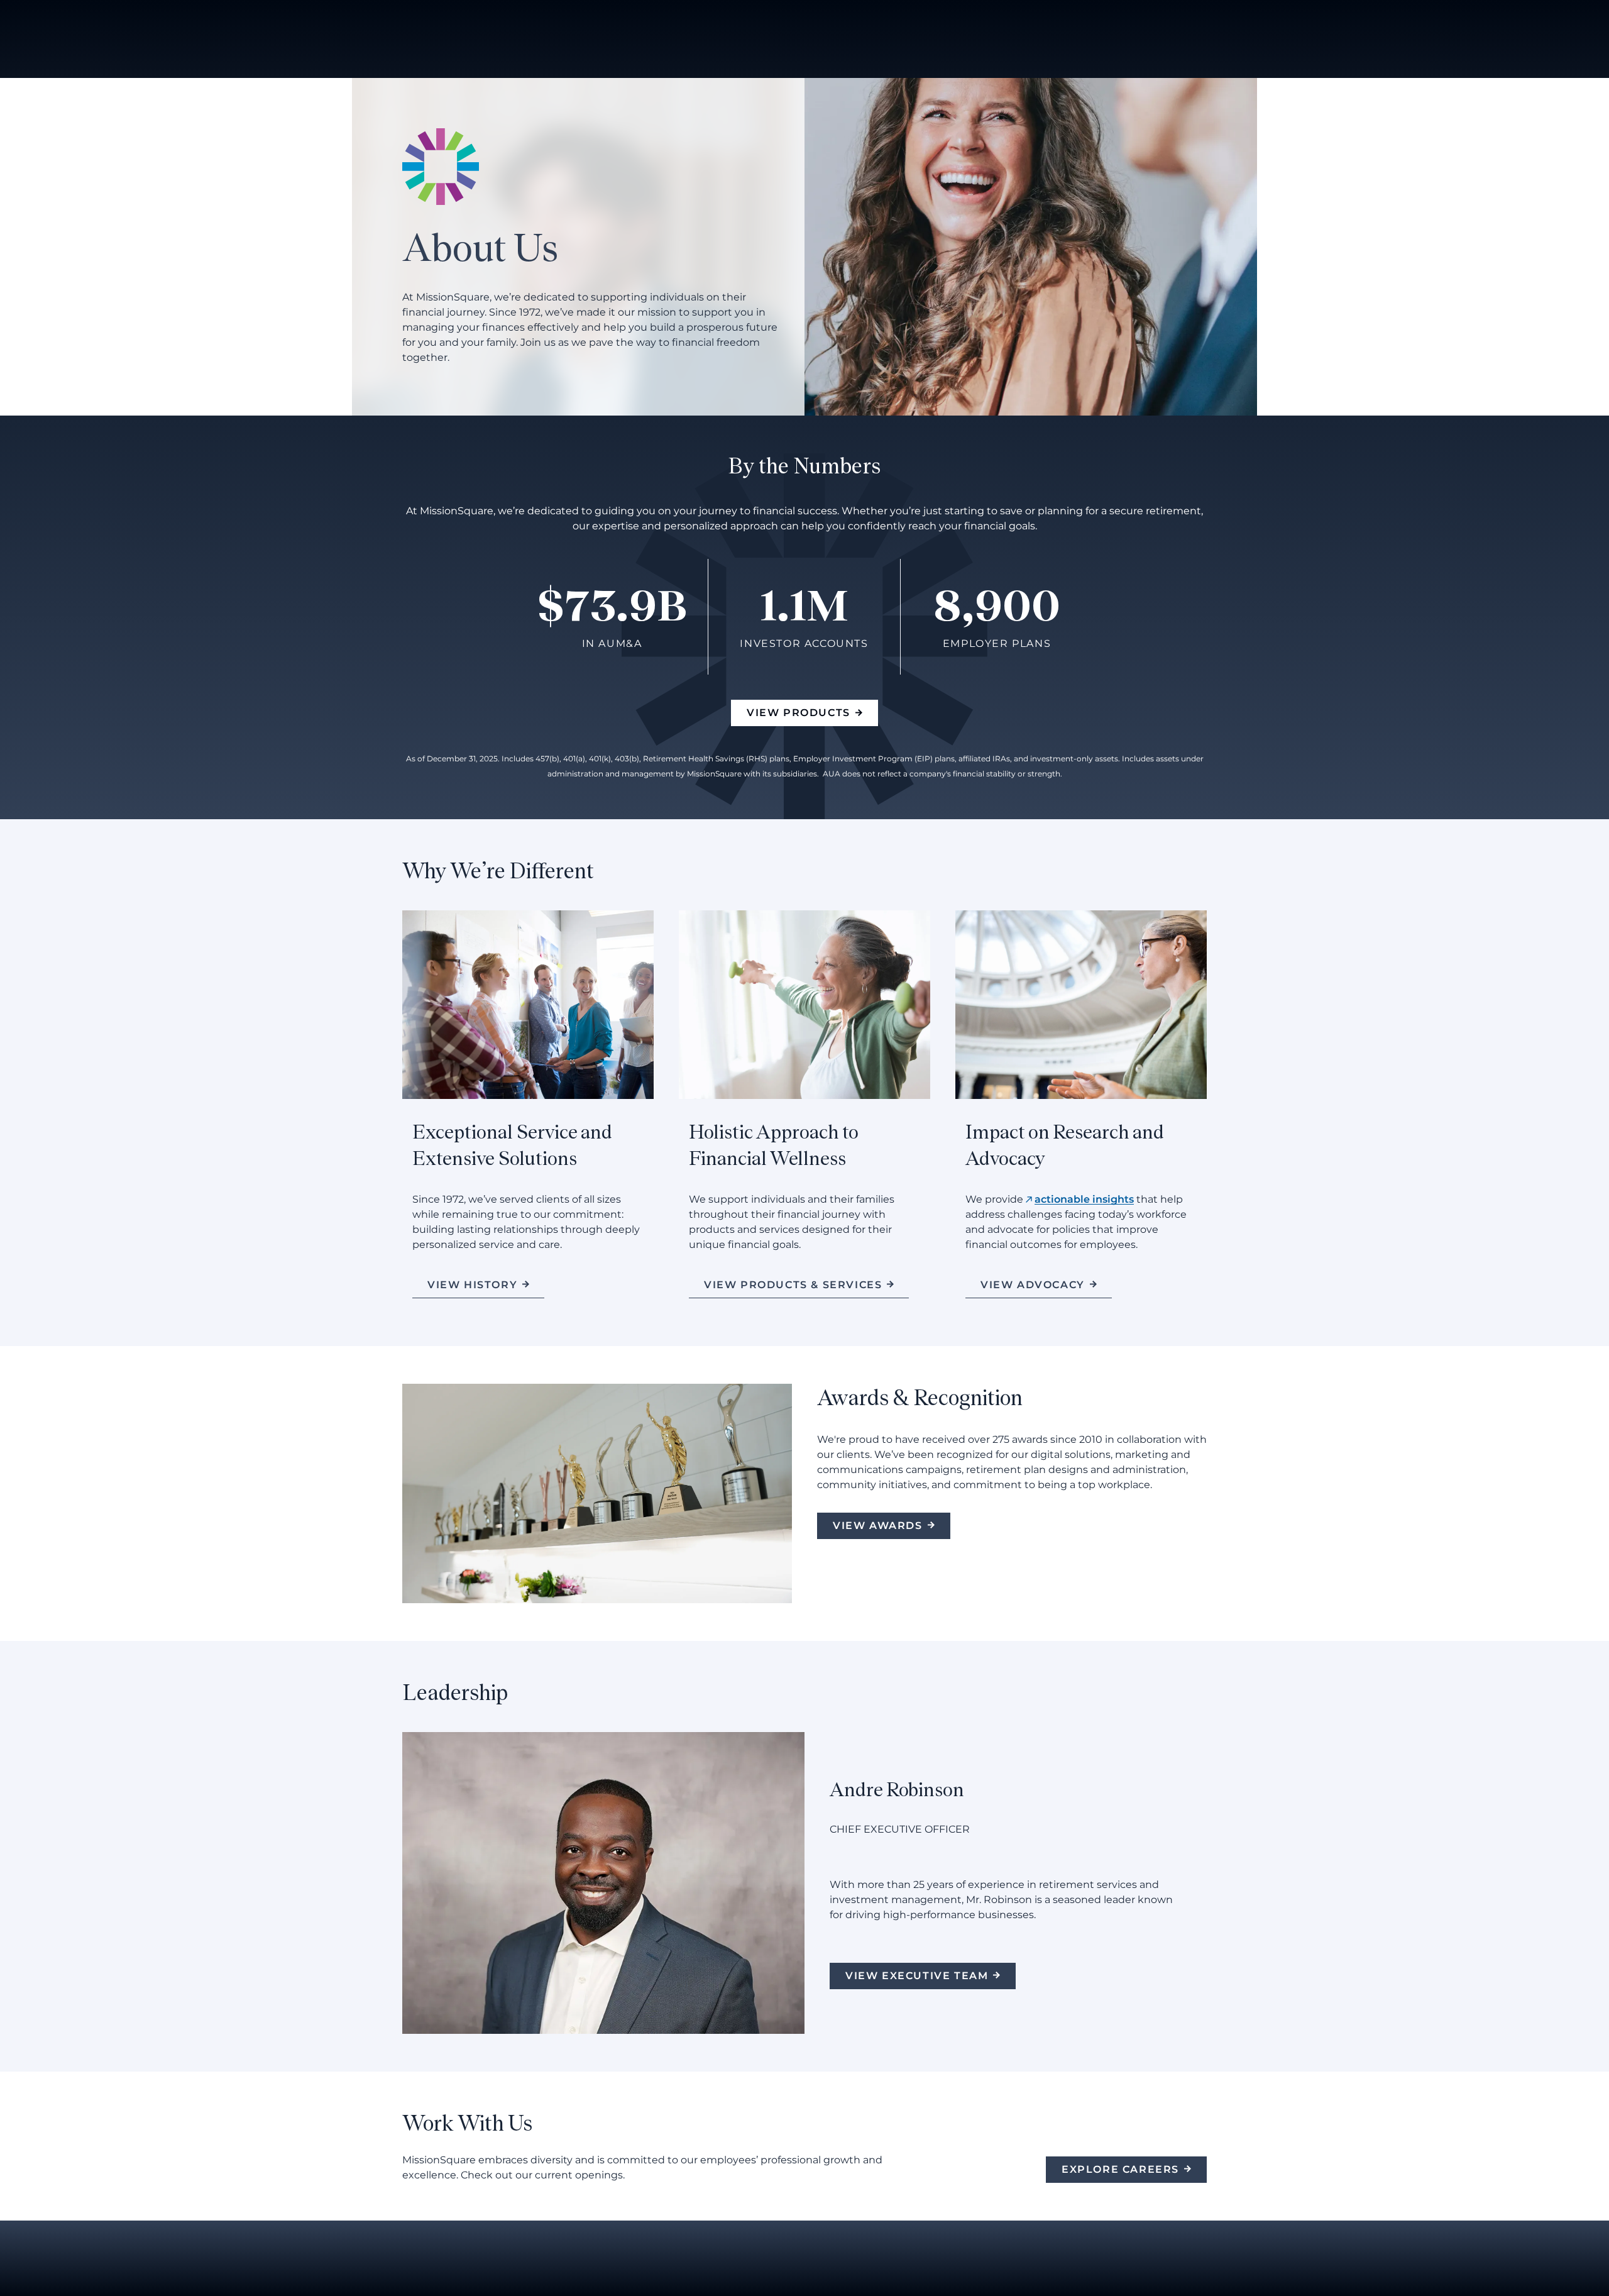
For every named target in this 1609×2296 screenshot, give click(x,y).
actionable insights (1084, 1199)
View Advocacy (1033, 1285)
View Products (799, 713)
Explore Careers (1120, 2169)
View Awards (878, 1526)
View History (472, 1285)
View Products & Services (793, 1285)
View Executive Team (917, 1976)
